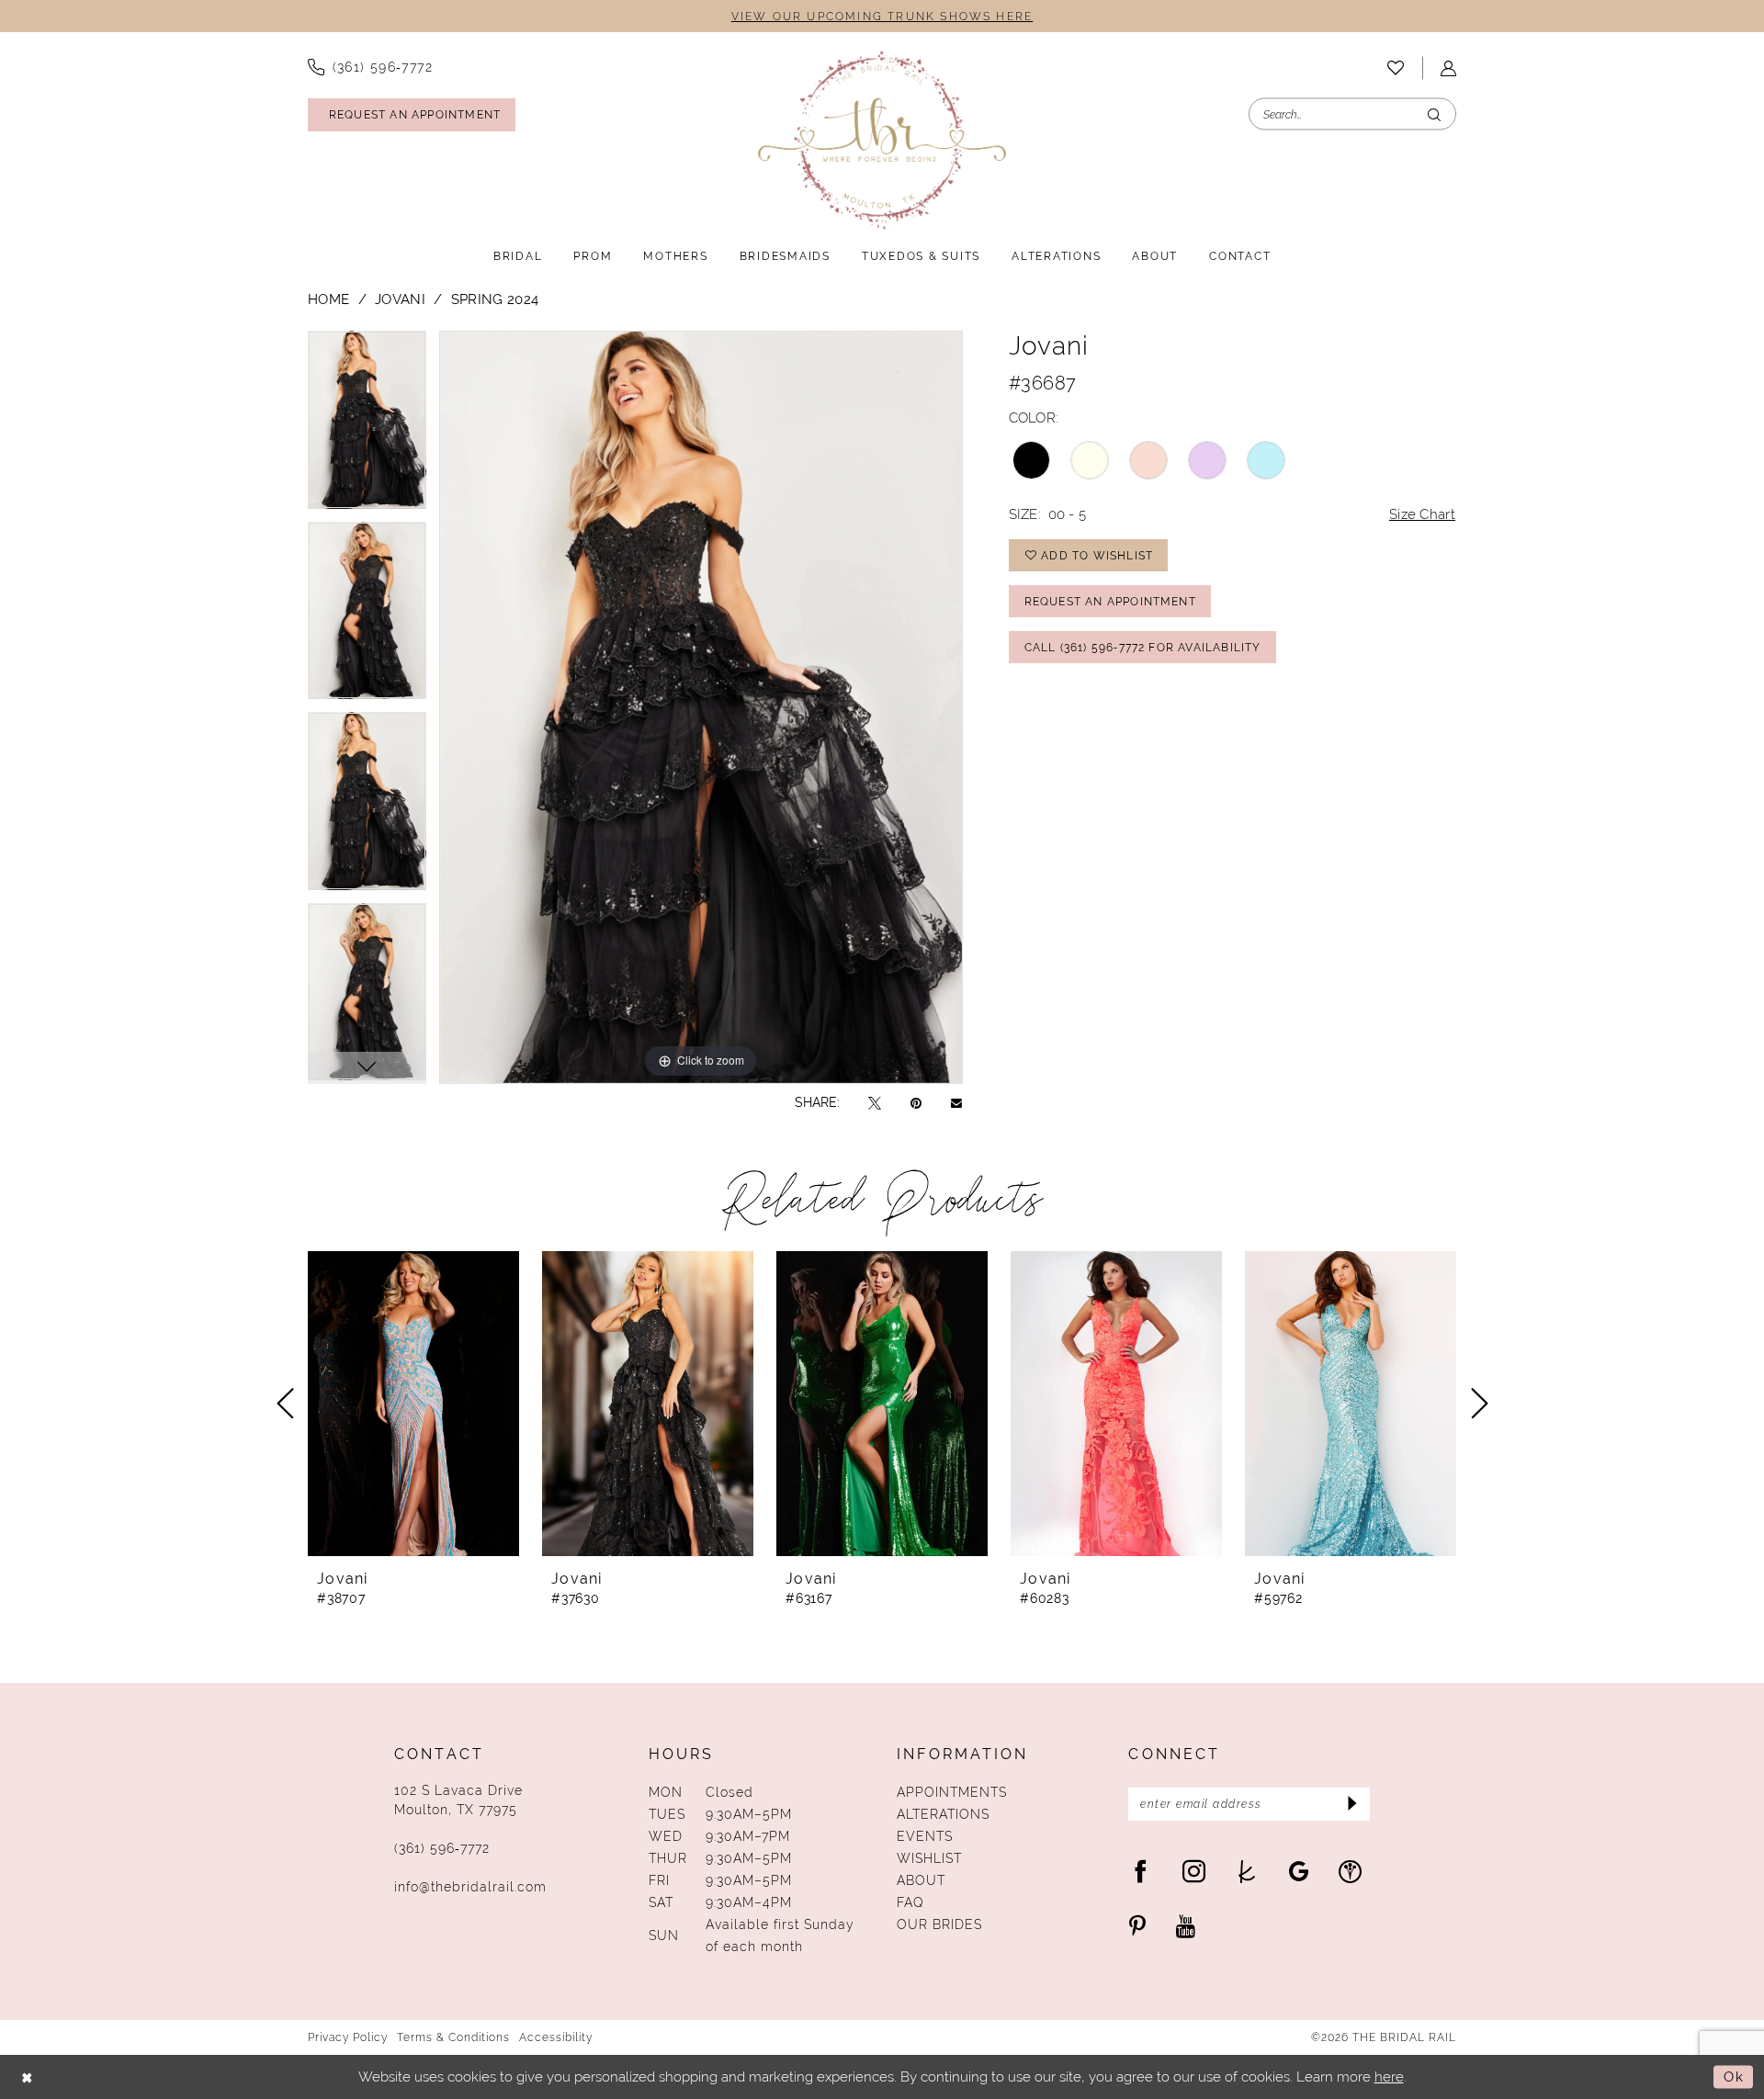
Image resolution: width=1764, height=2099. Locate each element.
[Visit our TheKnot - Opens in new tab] (1247, 1871)
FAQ (910, 1902)
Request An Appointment (1110, 602)
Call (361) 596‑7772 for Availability (1143, 648)
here (1389, 2076)
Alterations (943, 1814)
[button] (1448, 68)
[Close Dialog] (28, 2077)
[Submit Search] (1434, 114)
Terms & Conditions (453, 2037)
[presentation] (413, 1404)
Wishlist (929, 1858)
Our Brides (939, 1924)
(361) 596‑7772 (442, 1848)
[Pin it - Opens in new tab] (916, 1103)
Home (328, 299)
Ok (1734, 2076)
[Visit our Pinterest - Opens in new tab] (1137, 1926)
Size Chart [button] (1422, 514)
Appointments (952, 1792)
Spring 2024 (495, 299)
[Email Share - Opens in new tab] (956, 1102)
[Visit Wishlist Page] (1396, 68)
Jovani (400, 299)
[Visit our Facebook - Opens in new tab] (1141, 1871)
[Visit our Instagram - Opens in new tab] (1194, 1871)
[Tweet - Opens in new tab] (875, 1103)
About (921, 1880)
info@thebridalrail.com (470, 1887)
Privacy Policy (348, 2037)
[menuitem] (370, 67)
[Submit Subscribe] (1350, 1804)
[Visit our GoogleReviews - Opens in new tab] (1299, 1871)
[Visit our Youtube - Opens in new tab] (1186, 1926)
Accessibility (556, 2037)
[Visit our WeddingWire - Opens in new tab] (1350, 1871)
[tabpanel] (367, 426)
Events (925, 1836)
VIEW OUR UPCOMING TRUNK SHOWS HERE (882, 17)
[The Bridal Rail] (882, 140)
